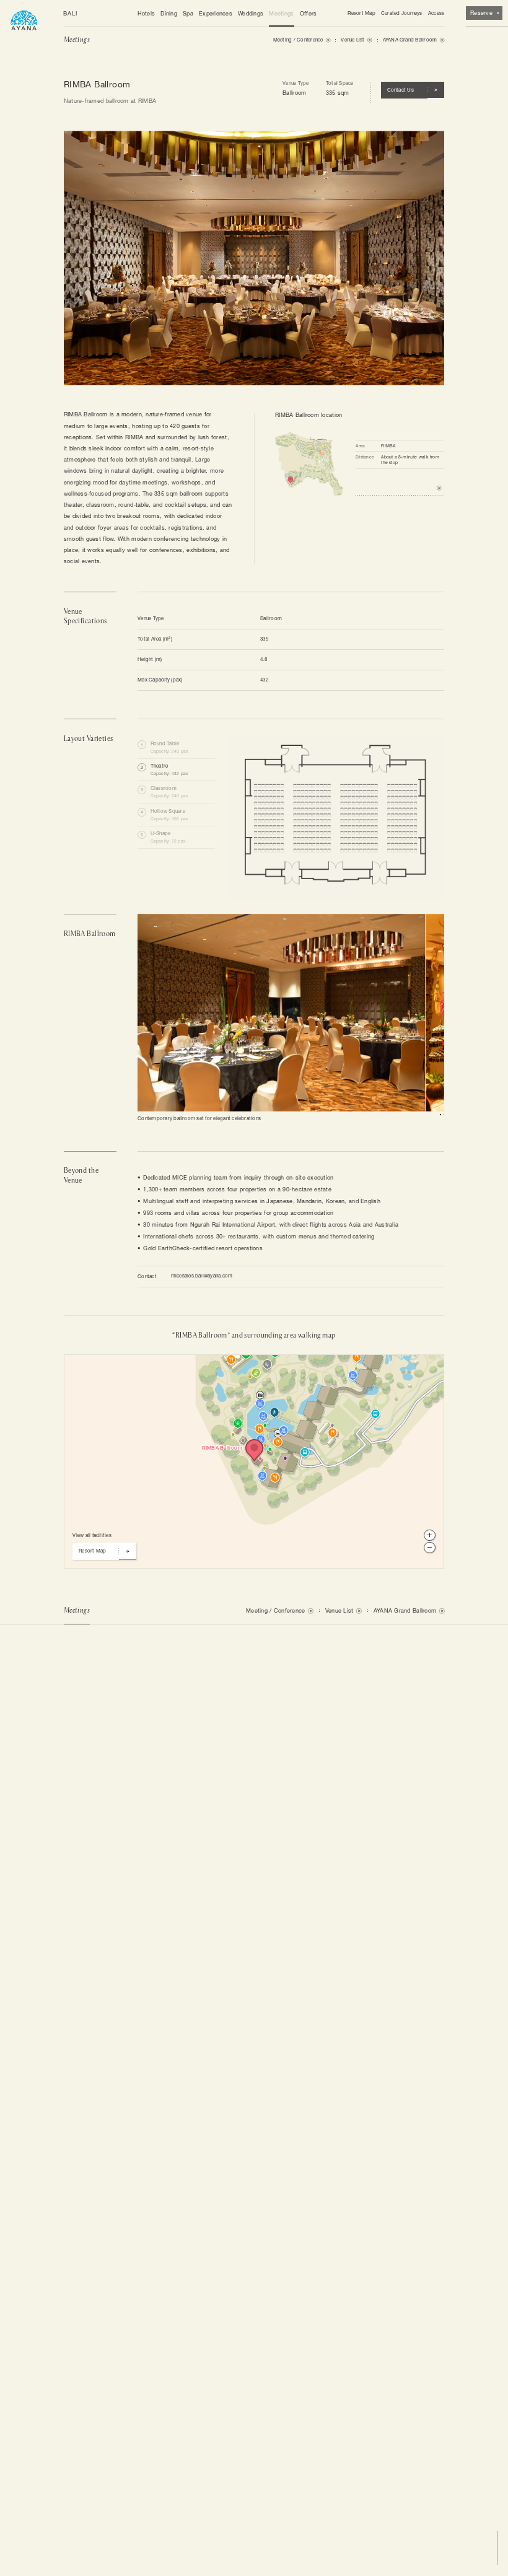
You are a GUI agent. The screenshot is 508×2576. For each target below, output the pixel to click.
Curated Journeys (402, 13)
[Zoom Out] (429, 1548)
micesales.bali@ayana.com (202, 1276)
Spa (188, 13)
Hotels (147, 13)
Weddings (251, 13)
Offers (309, 13)
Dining (169, 13)
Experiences (216, 13)
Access (436, 13)
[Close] (210, 1367)
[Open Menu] (24, 19)
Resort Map (361, 13)
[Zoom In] (429, 1535)
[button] (176, 748)
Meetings (281, 13)
